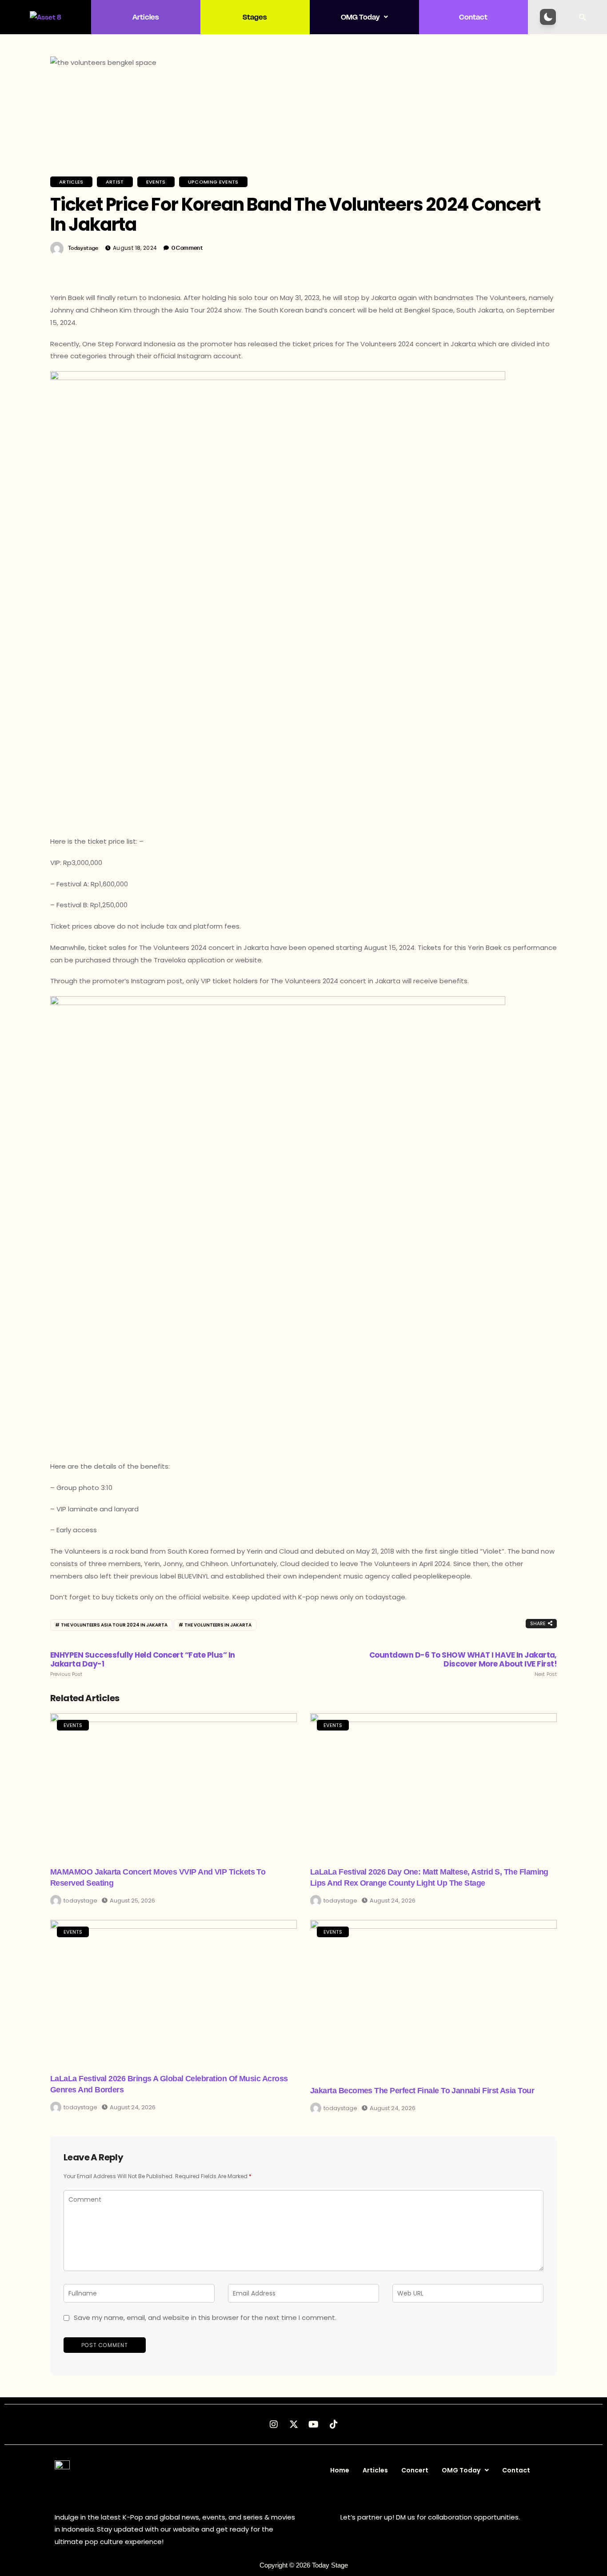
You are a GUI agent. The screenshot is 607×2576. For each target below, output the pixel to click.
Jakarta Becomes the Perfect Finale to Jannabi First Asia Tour (422, 2091)
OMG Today (360, 17)
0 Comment (187, 248)
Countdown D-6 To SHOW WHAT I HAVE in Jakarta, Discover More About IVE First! (463, 1664)
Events (156, 182)
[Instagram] (274, 2424)
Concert (415, 2470)
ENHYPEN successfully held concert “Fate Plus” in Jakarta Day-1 (143, 1664)
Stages (255, 17)
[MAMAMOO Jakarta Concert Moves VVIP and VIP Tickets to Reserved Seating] (174, 1784)
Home (340, 2470)
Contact (473, 17)
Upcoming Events (213, 182)
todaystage (83, 248)
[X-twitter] (294, 2424)
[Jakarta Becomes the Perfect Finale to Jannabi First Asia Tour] (433, 1997)
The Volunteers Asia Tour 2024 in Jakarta (114, 1625)
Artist (115, 182)
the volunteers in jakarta (218, 1625)
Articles (146, 17)
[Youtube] (314, 2424)
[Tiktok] (334, 2424)
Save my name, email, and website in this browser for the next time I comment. (205, 2318)
